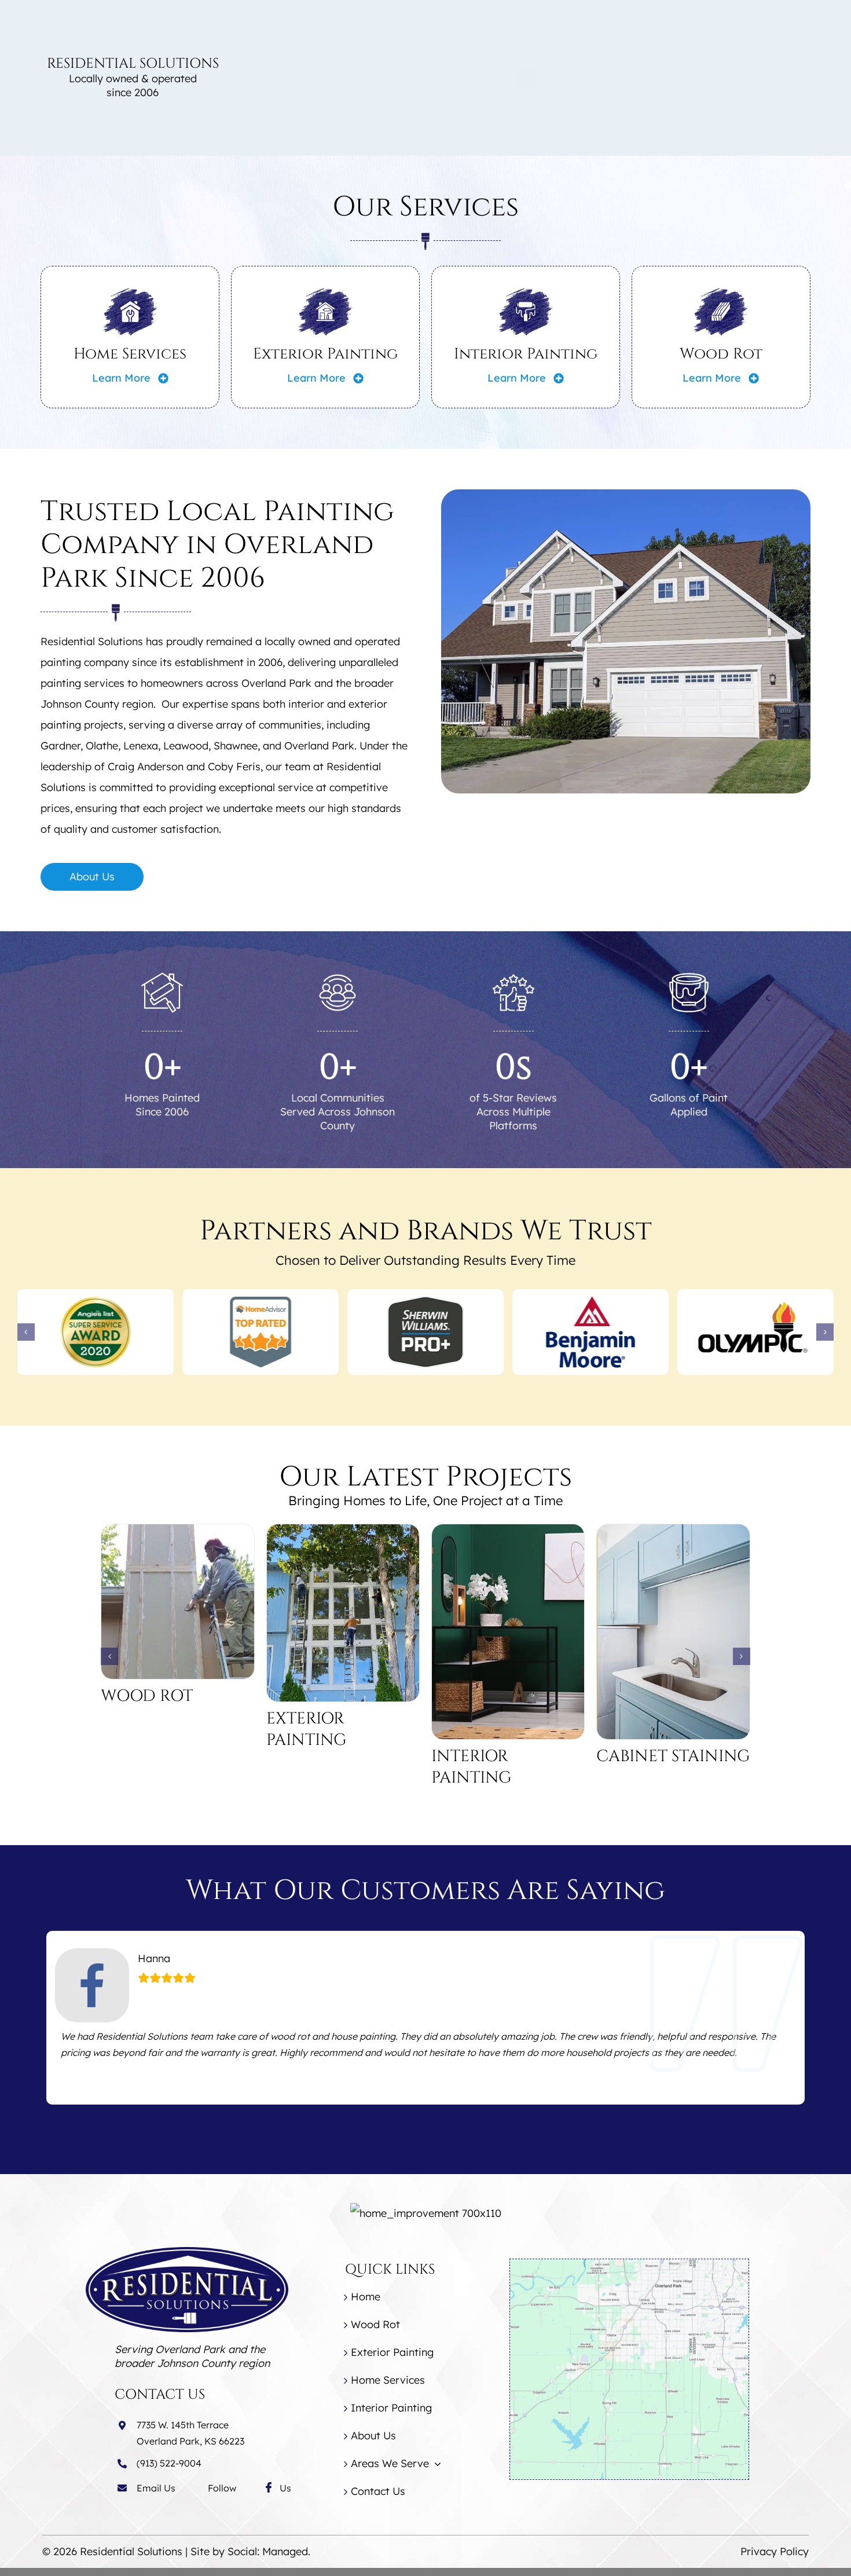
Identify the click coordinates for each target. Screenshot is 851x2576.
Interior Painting (526, 354)
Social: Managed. (269, 2551)
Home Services (130, 354)
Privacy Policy (775, 2551)
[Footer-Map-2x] (629, 2264)
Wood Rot (721, 354)
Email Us (156, 2488)
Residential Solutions (131, 2551)
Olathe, (103, 746)
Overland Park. (320, 746)
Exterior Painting (325, 354)
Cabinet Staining (673, 1756)
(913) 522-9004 (169, 2463)
